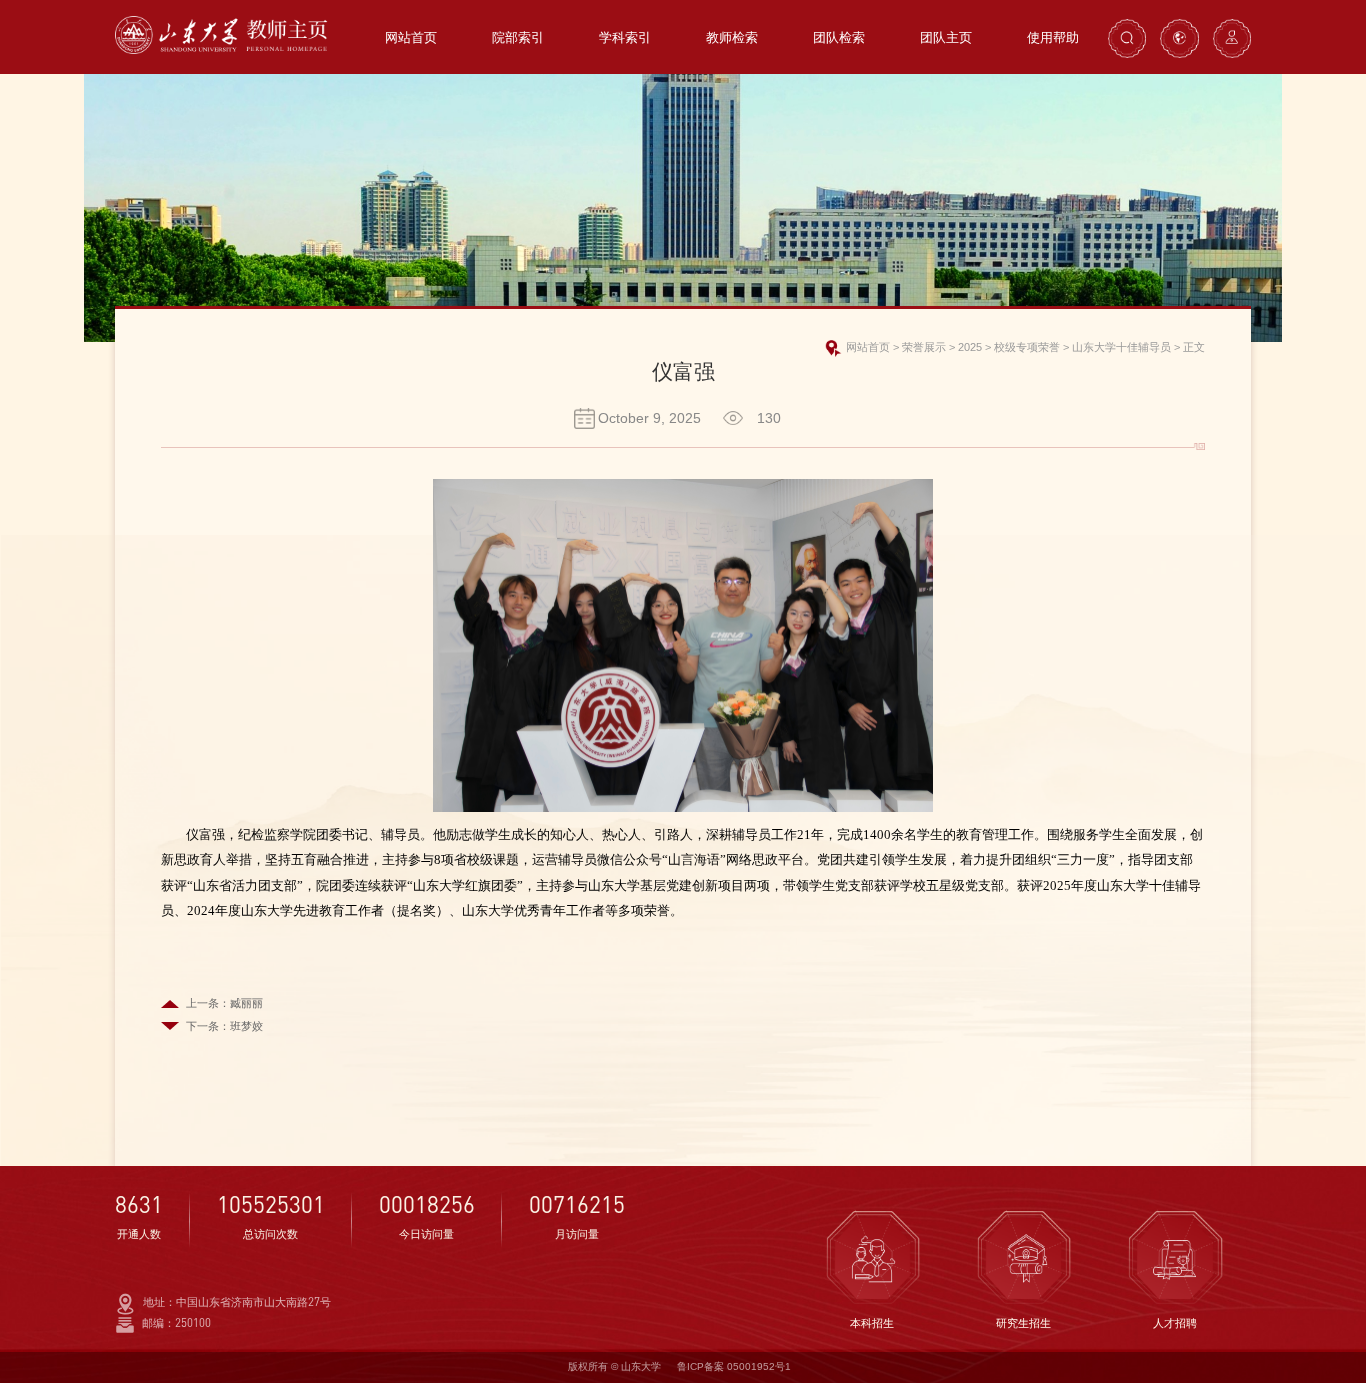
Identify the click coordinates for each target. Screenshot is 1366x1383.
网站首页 (868, 347)
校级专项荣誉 (1027, 347)
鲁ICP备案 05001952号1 (734, 1366)
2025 (970, 347)
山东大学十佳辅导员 (1121, 347)
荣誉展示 (924, 347)
